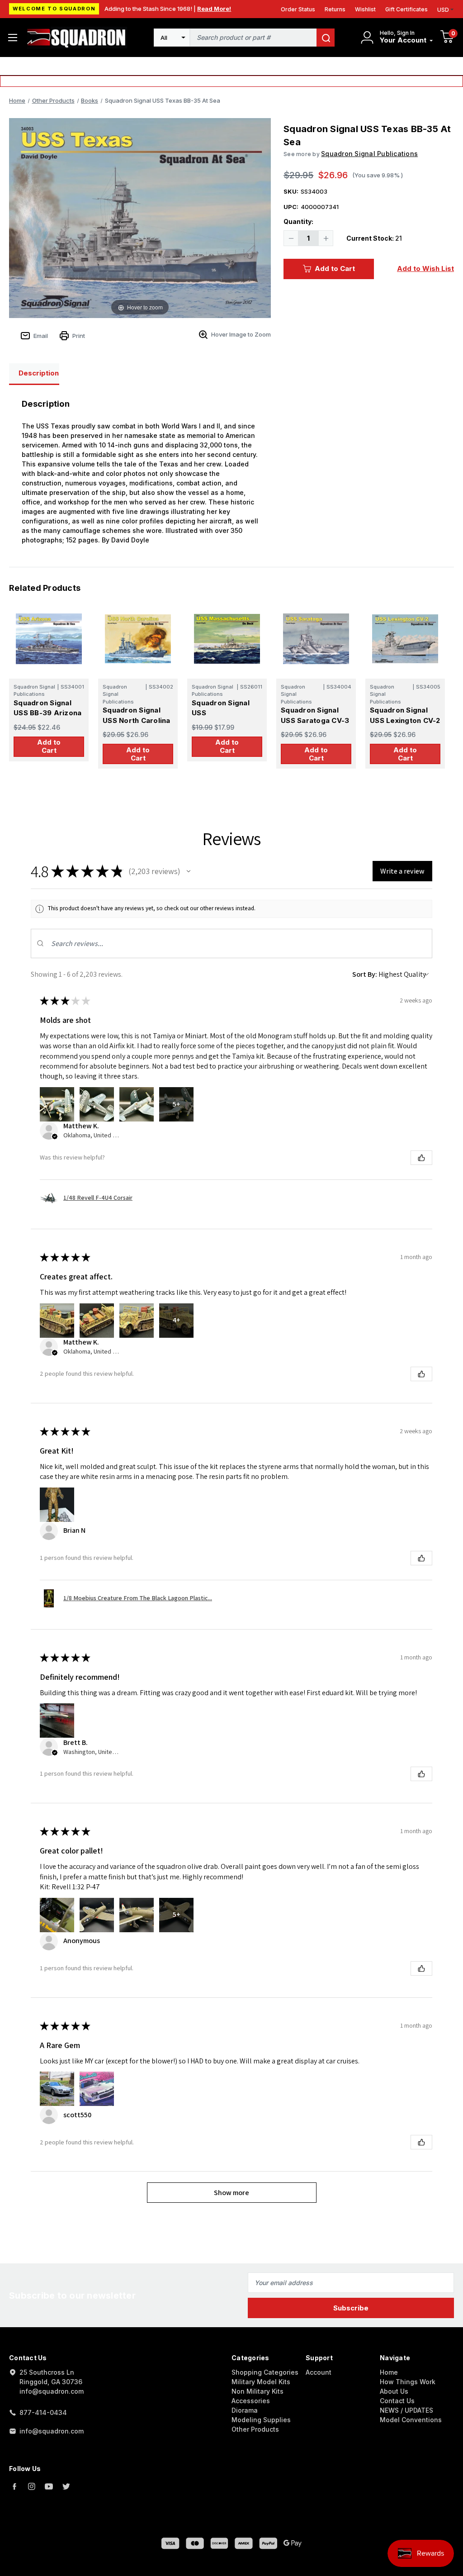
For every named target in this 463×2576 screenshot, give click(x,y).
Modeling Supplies (261, 2420)
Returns (335, 9)
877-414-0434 (43, 2412)
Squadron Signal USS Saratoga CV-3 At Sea (315, 720)
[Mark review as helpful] (421, 1158)
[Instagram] (32, 2486)
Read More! (214, 9)
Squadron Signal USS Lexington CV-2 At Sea (405, 720)
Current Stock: (374, 238)
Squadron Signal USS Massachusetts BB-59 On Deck (226, 718)
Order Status (298, 9)
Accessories (251, 2401)
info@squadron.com (52, 2431)
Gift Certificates (406, 9)
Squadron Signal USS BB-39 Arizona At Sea (47, 713)
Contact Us (397, 2401)
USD (443, 10)
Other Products (255, 2429)
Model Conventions (411, 2420)
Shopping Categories (265, 2372)
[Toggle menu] (12, 37)
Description (39, 373)
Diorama (245, 2410)
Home (389, 2372)
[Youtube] (49, 2486)
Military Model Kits (261, 2382)
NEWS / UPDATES (406, 2410)
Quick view (49, 639)
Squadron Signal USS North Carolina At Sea (137, 720)
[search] (326, 38)
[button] (189, 871)
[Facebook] (14, 2486)
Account (319, 2372)
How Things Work (408, 2382)
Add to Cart (335, 269)
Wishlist (365, 9)
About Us (394, 2391)
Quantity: (298, 221)
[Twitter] (66, 2486)
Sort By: (365, 974)
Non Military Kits (257, 2391)
